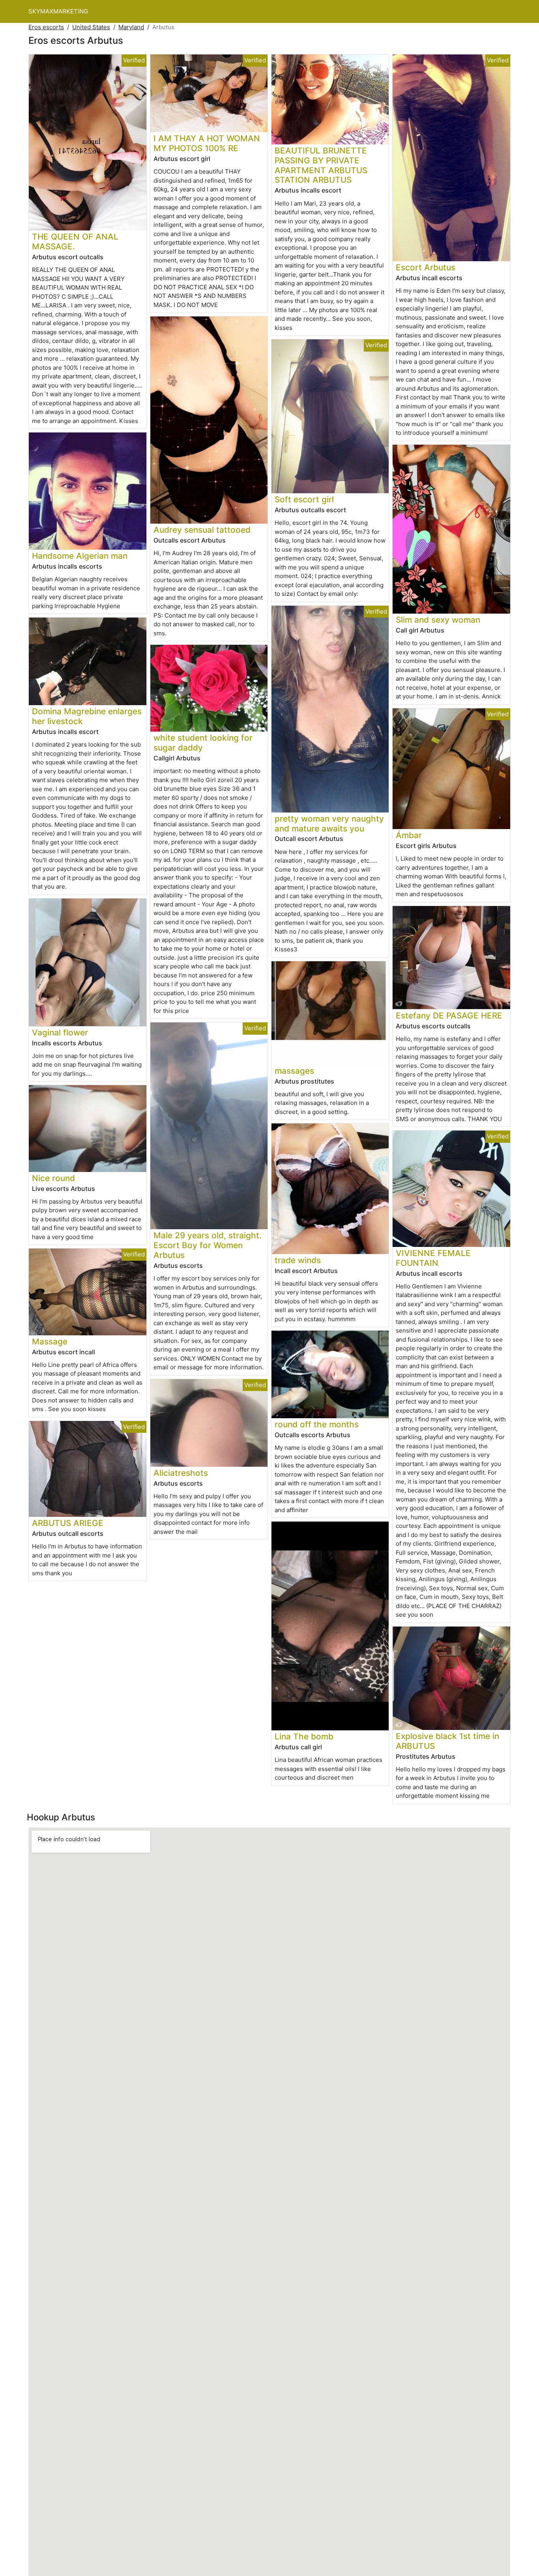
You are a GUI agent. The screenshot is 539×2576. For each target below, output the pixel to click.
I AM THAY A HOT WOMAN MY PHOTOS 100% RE (207, 143)
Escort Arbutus (426, 267)
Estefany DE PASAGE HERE (449, 1016)
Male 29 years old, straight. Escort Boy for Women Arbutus (208, 1245)
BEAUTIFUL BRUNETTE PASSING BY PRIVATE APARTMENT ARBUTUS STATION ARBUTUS (321, 165)
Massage (50, 1341)
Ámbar (409, 835)
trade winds (298, 1260)
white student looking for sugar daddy (203, 743)
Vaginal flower (60, 1032)
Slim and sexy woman (438, 620)
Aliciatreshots (181, 1473)
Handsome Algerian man (80, 556)
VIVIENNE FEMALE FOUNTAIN (433, 1258)
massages (294, 1071)
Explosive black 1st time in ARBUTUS (447, 1741)
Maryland (131, 27)
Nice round (53, 1178)
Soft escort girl (304, 499)
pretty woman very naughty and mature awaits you (329, 824)
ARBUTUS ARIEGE (68, 1523)
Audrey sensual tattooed (202, 530)
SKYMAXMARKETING (58, 11)
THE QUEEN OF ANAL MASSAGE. (75, 241)
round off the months (317, 1424)
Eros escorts (46, 27)
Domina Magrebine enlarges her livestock (87, 716)
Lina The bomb (304, 1736)
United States (91, 27)
